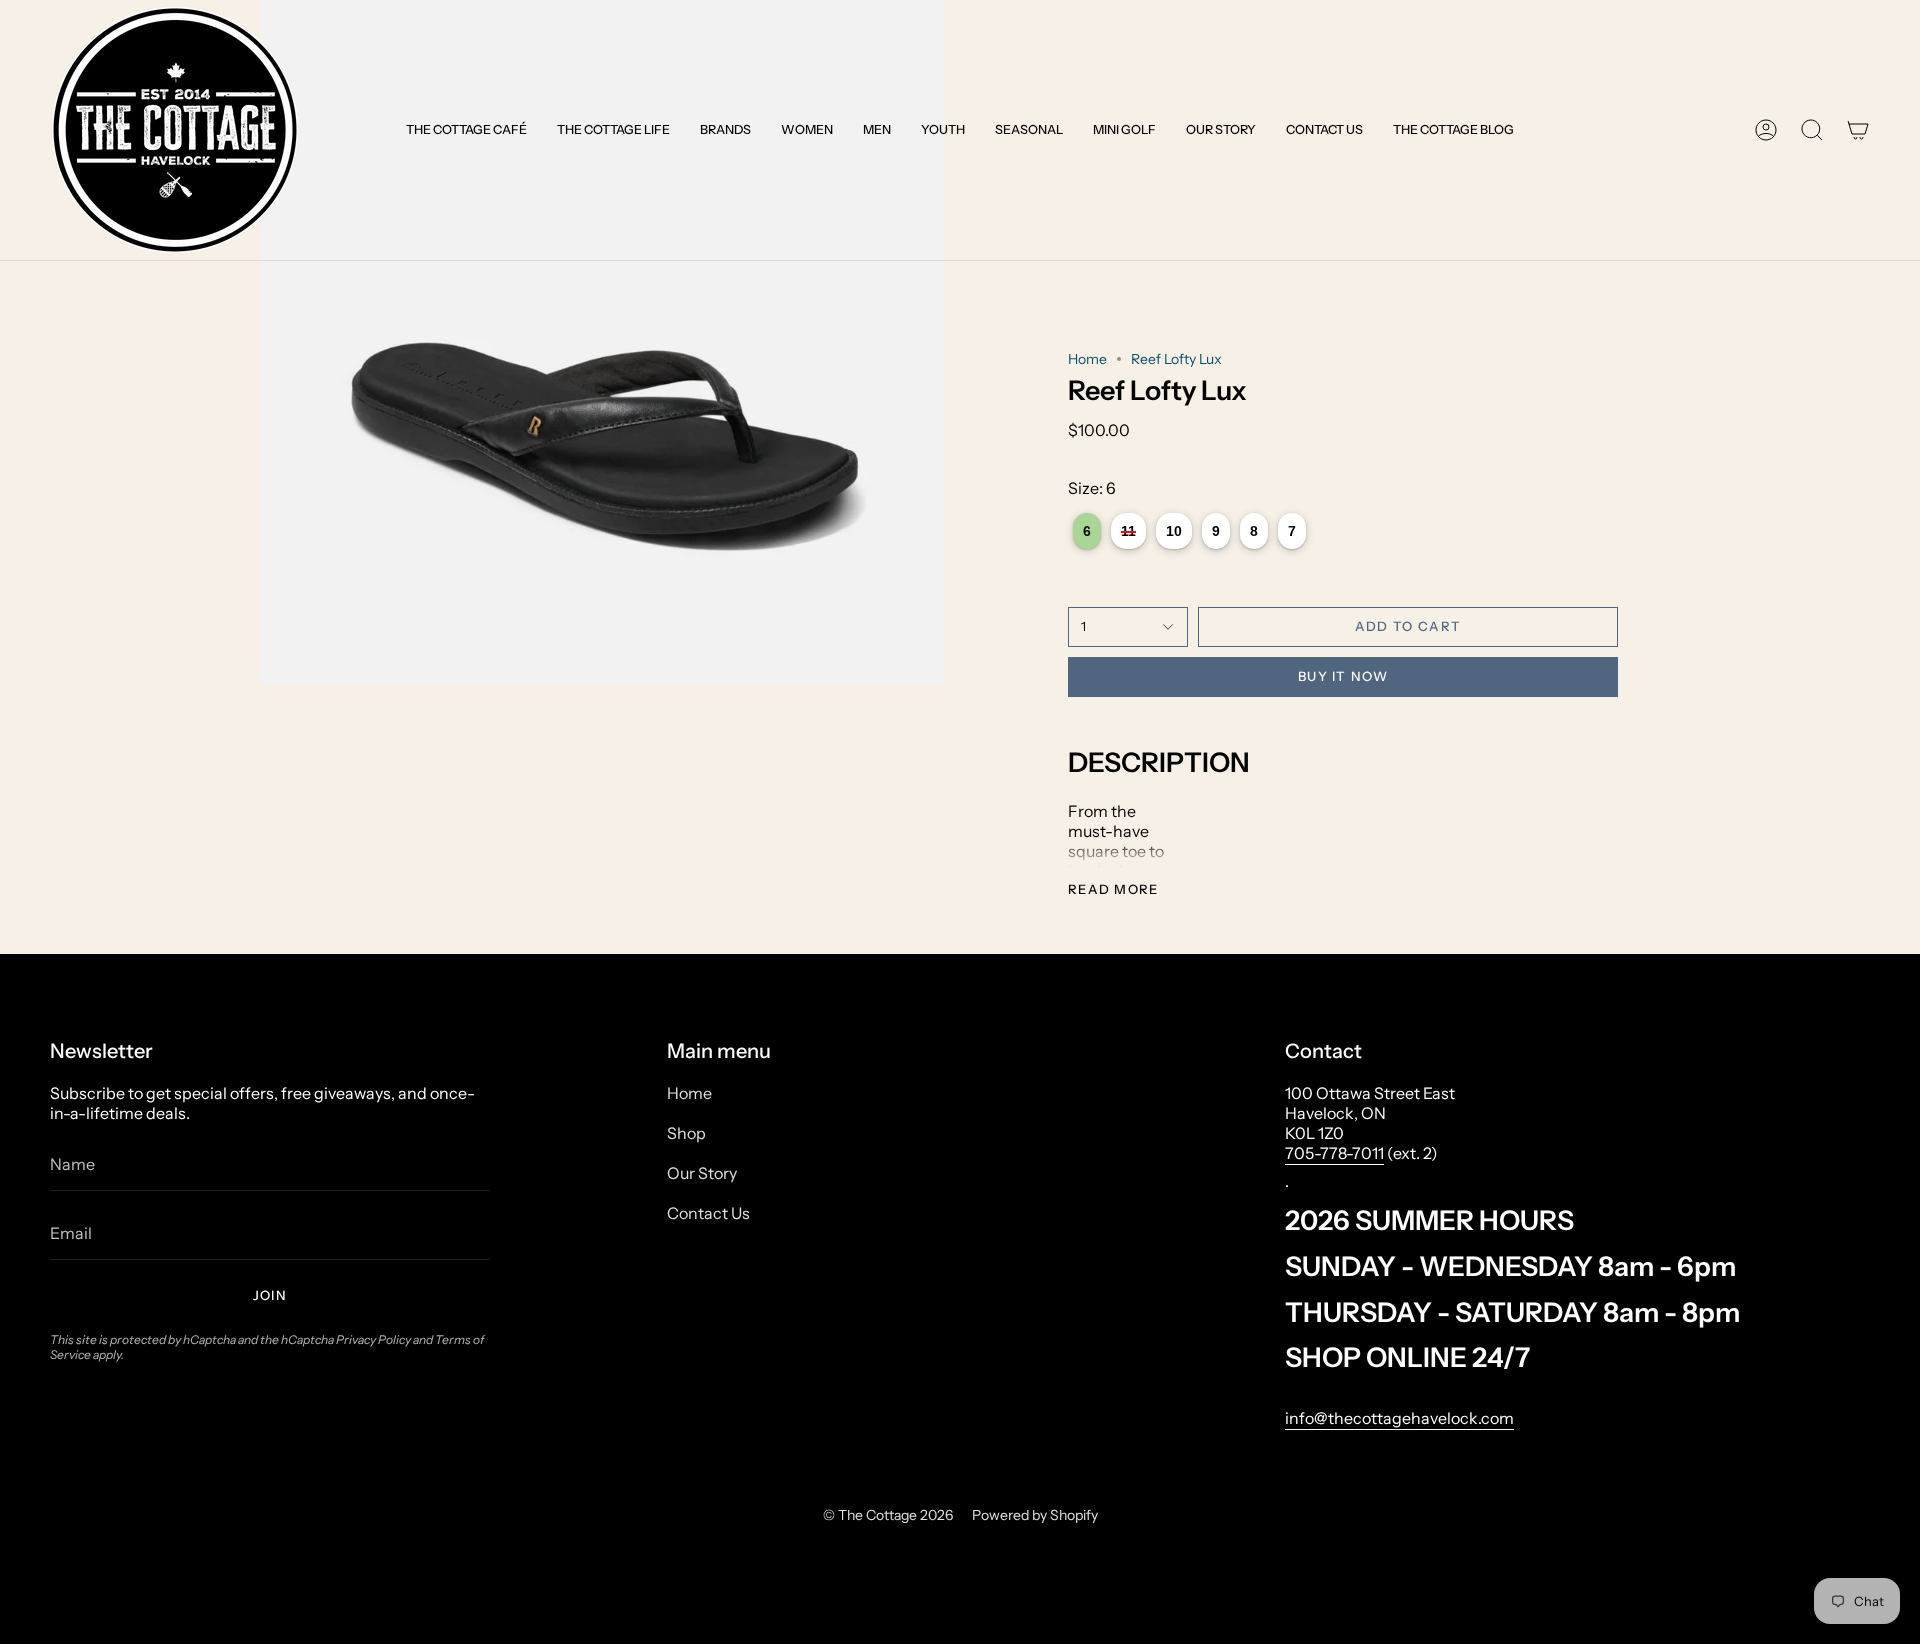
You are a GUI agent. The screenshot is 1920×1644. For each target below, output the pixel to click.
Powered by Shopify (1035, 1515)
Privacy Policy (373, 1339)
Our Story (702, 1173)
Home (1087, 359)
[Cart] (1858, 130)
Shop (686, 1133)
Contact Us (708, 1213)
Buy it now (1343, 676)
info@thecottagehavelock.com (1399, 1418)
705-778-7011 (1334, 1153)
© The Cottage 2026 (888, 1515)
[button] (466, 130)
